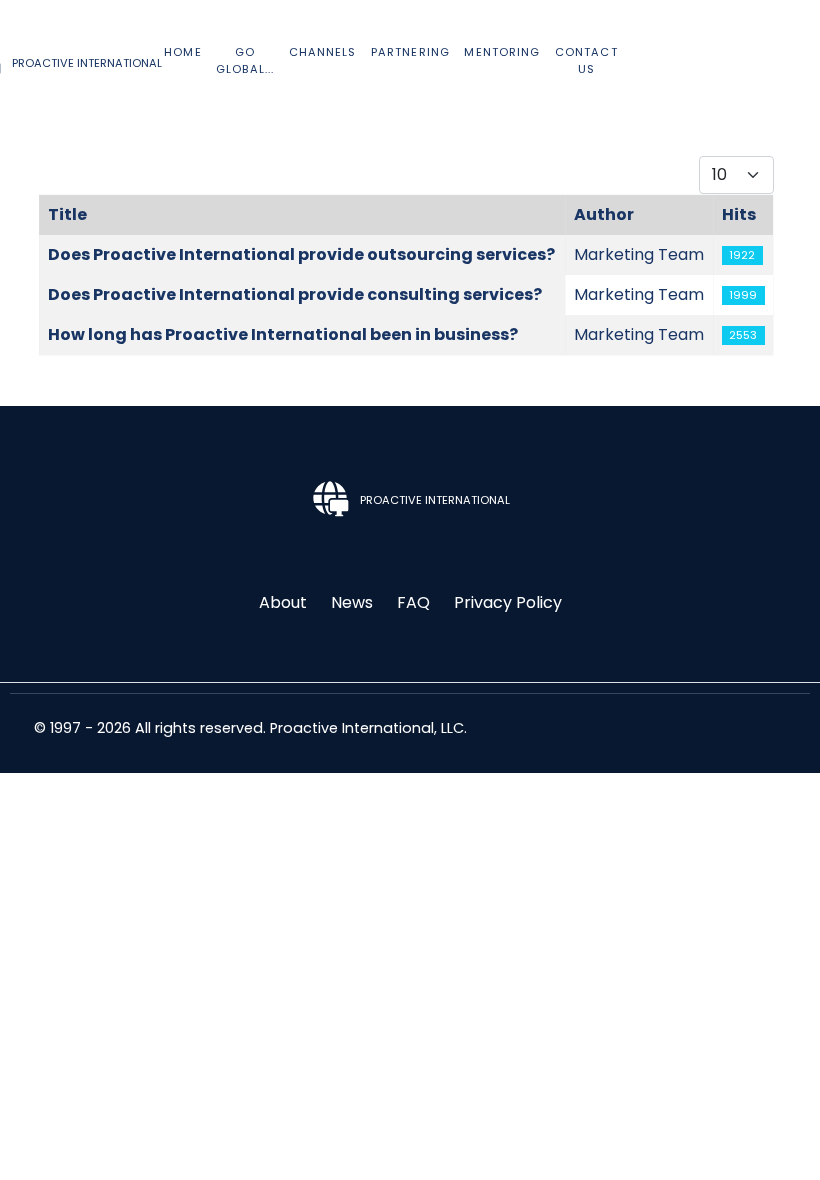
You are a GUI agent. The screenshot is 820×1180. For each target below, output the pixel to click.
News (352, 602)
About (283, 602)
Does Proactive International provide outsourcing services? (301, 254)
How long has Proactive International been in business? (283, 334)
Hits (739, 214)
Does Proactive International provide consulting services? (295, 294)
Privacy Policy (508, 602)
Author (604, 214)
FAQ (413, 602)
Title (67, 214)
